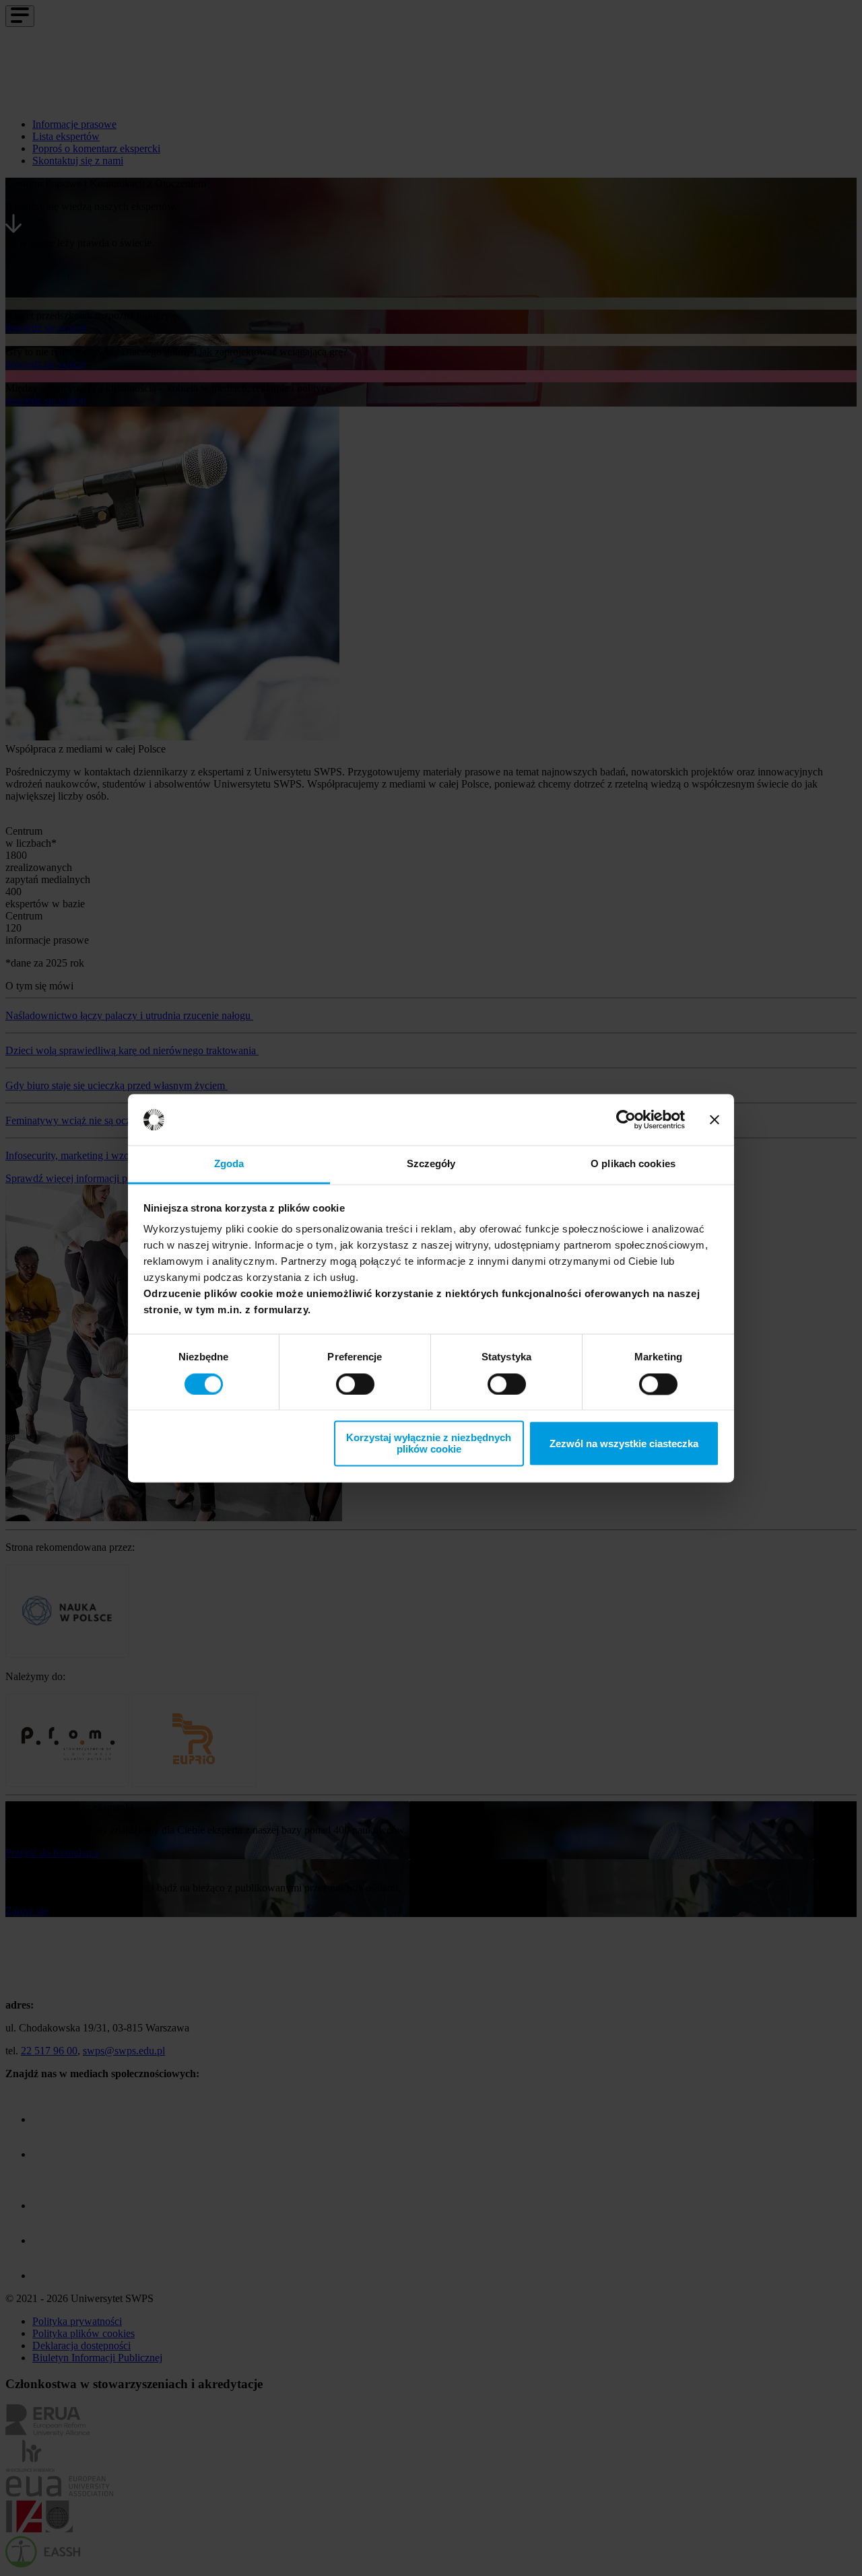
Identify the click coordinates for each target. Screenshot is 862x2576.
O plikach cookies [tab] (633, 1164)
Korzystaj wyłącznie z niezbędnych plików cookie (429, 1444)
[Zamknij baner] (715, 1119)
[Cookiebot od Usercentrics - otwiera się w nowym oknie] (626, 1119)
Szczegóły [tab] (431, 1164)
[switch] (355, 1384)
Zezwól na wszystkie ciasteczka (624, 1443)
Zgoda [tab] (229, 1164)
